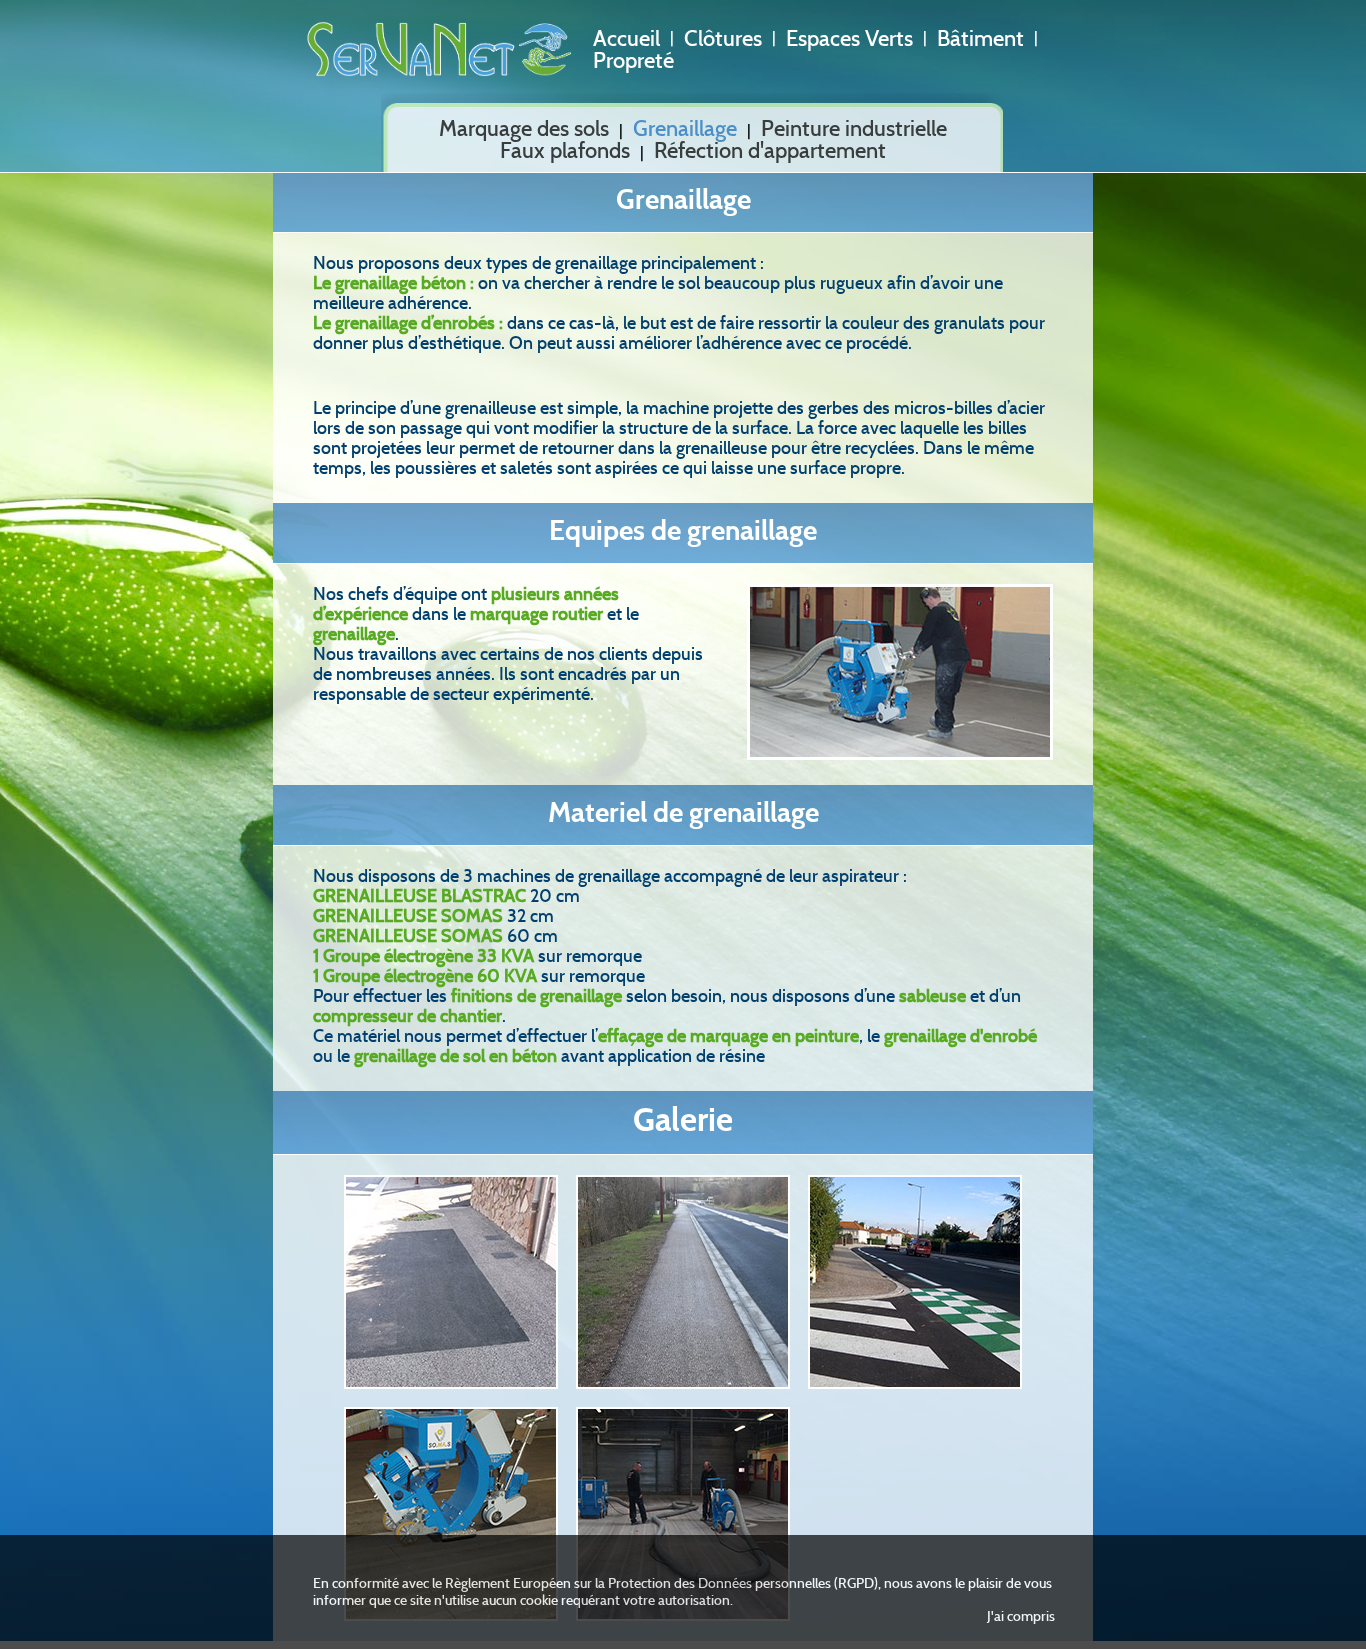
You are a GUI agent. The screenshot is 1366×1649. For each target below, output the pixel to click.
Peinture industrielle (854, 128)
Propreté (633, 60)
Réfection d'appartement (770, 150)
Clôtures (723, 38)
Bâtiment (980, 38)
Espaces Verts (849, 38)
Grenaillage (685, 128)
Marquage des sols (524, 128)
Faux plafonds (565, 150)
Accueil (626, 38)
